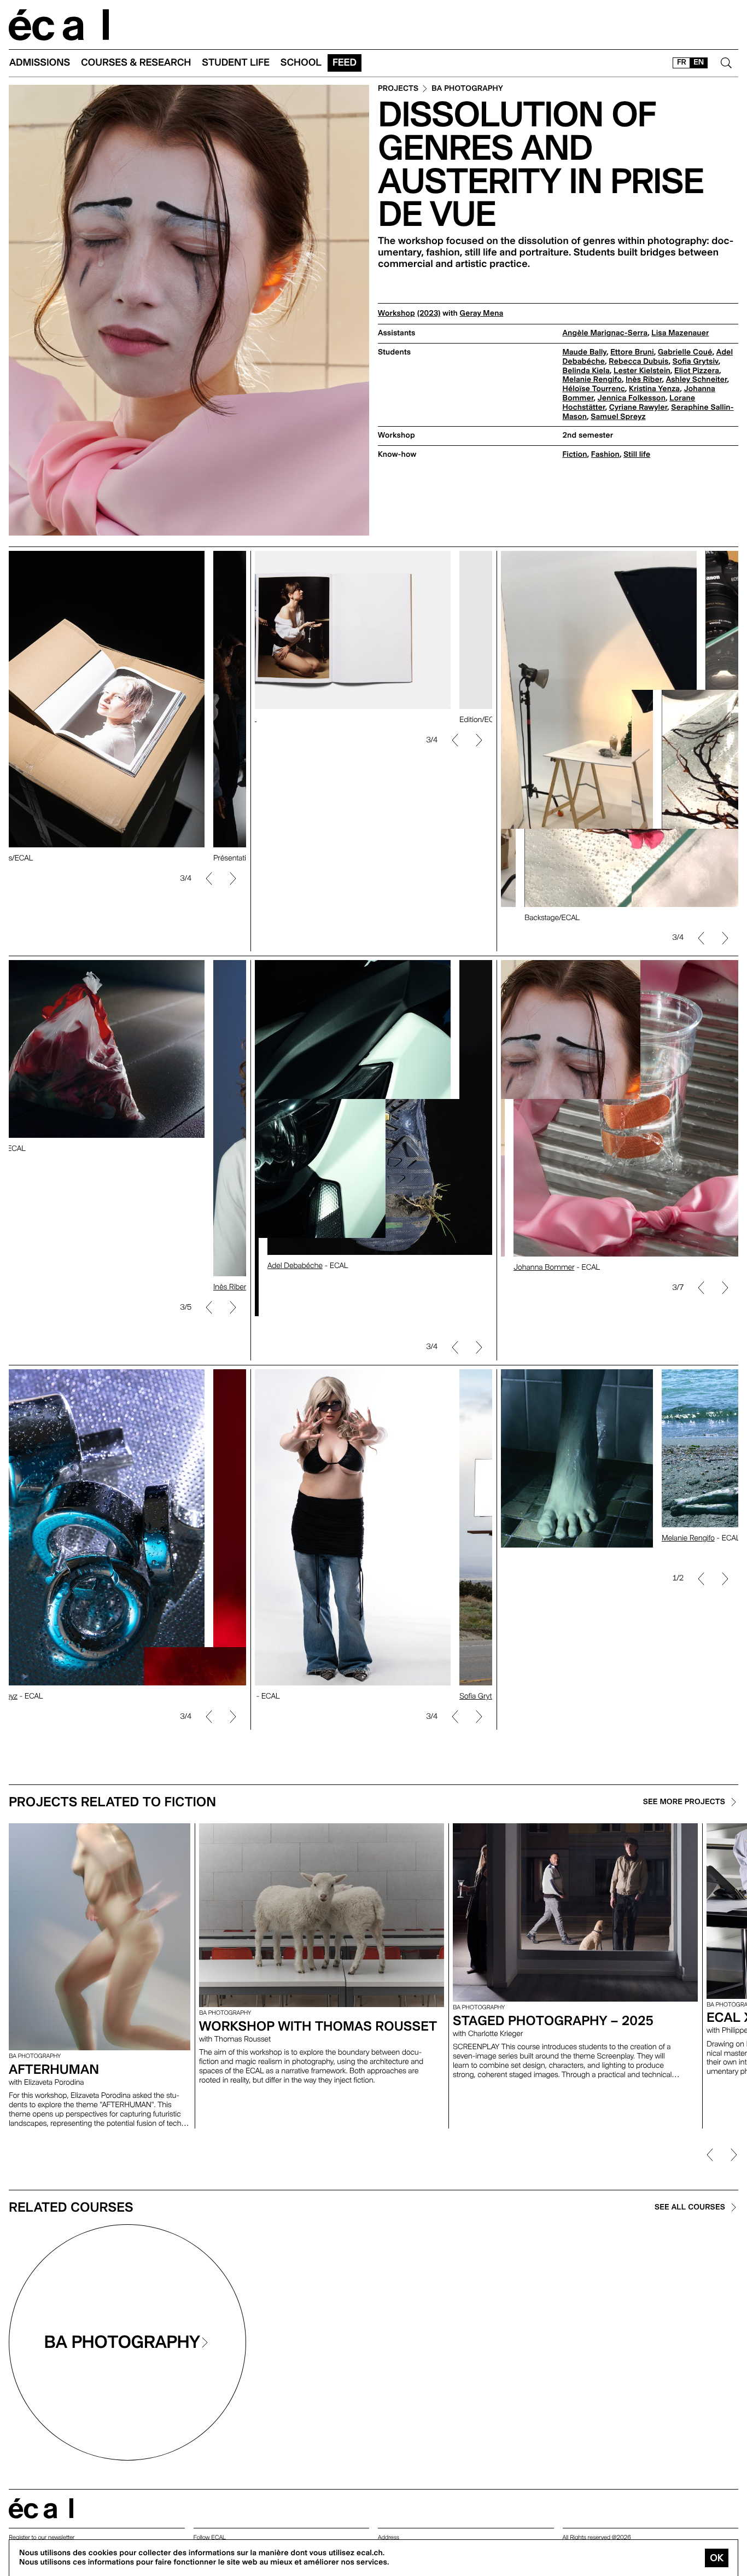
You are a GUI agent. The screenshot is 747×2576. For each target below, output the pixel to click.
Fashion (605, 455)
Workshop (396, 313)
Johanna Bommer (531, 1267)
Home (59, 25)
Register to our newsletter (42, 2537)
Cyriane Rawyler (638, 408)
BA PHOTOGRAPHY (467, 89)
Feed (345, 63)
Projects (398, 89)
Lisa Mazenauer (680, 333)
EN (699, 62)
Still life (637, 455)
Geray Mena (482, 313)
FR (682, 62)
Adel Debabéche (282, 1266)
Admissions (40, 63)
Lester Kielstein (642, 371)
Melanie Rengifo (592, 380)
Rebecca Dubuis (638, 362)
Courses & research (136, 63)
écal (41, 2508)
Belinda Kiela (586, 371)
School (301, 63)
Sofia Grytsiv (696, 362)
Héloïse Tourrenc (594, 389)
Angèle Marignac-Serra (605, 333)
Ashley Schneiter (697, 380)
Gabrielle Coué (685, 352)
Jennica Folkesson (632, 398)
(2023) (429, 313)
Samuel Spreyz (618, 417)
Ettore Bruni (632, 352)
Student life (236, 63)
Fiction (575, 455)
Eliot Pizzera (697, 371)
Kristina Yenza (654, 389)
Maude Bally (585, 352)
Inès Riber (644, 380)
